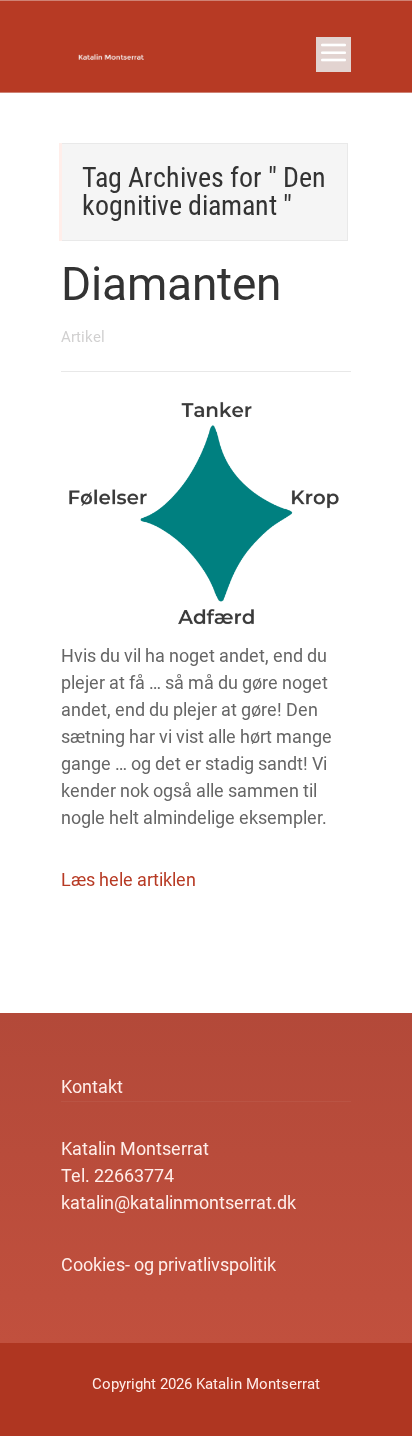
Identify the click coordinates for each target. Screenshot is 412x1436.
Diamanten (171, 284)
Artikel (83, 337)
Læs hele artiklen (128, 879)
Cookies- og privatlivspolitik (168, 1264)
